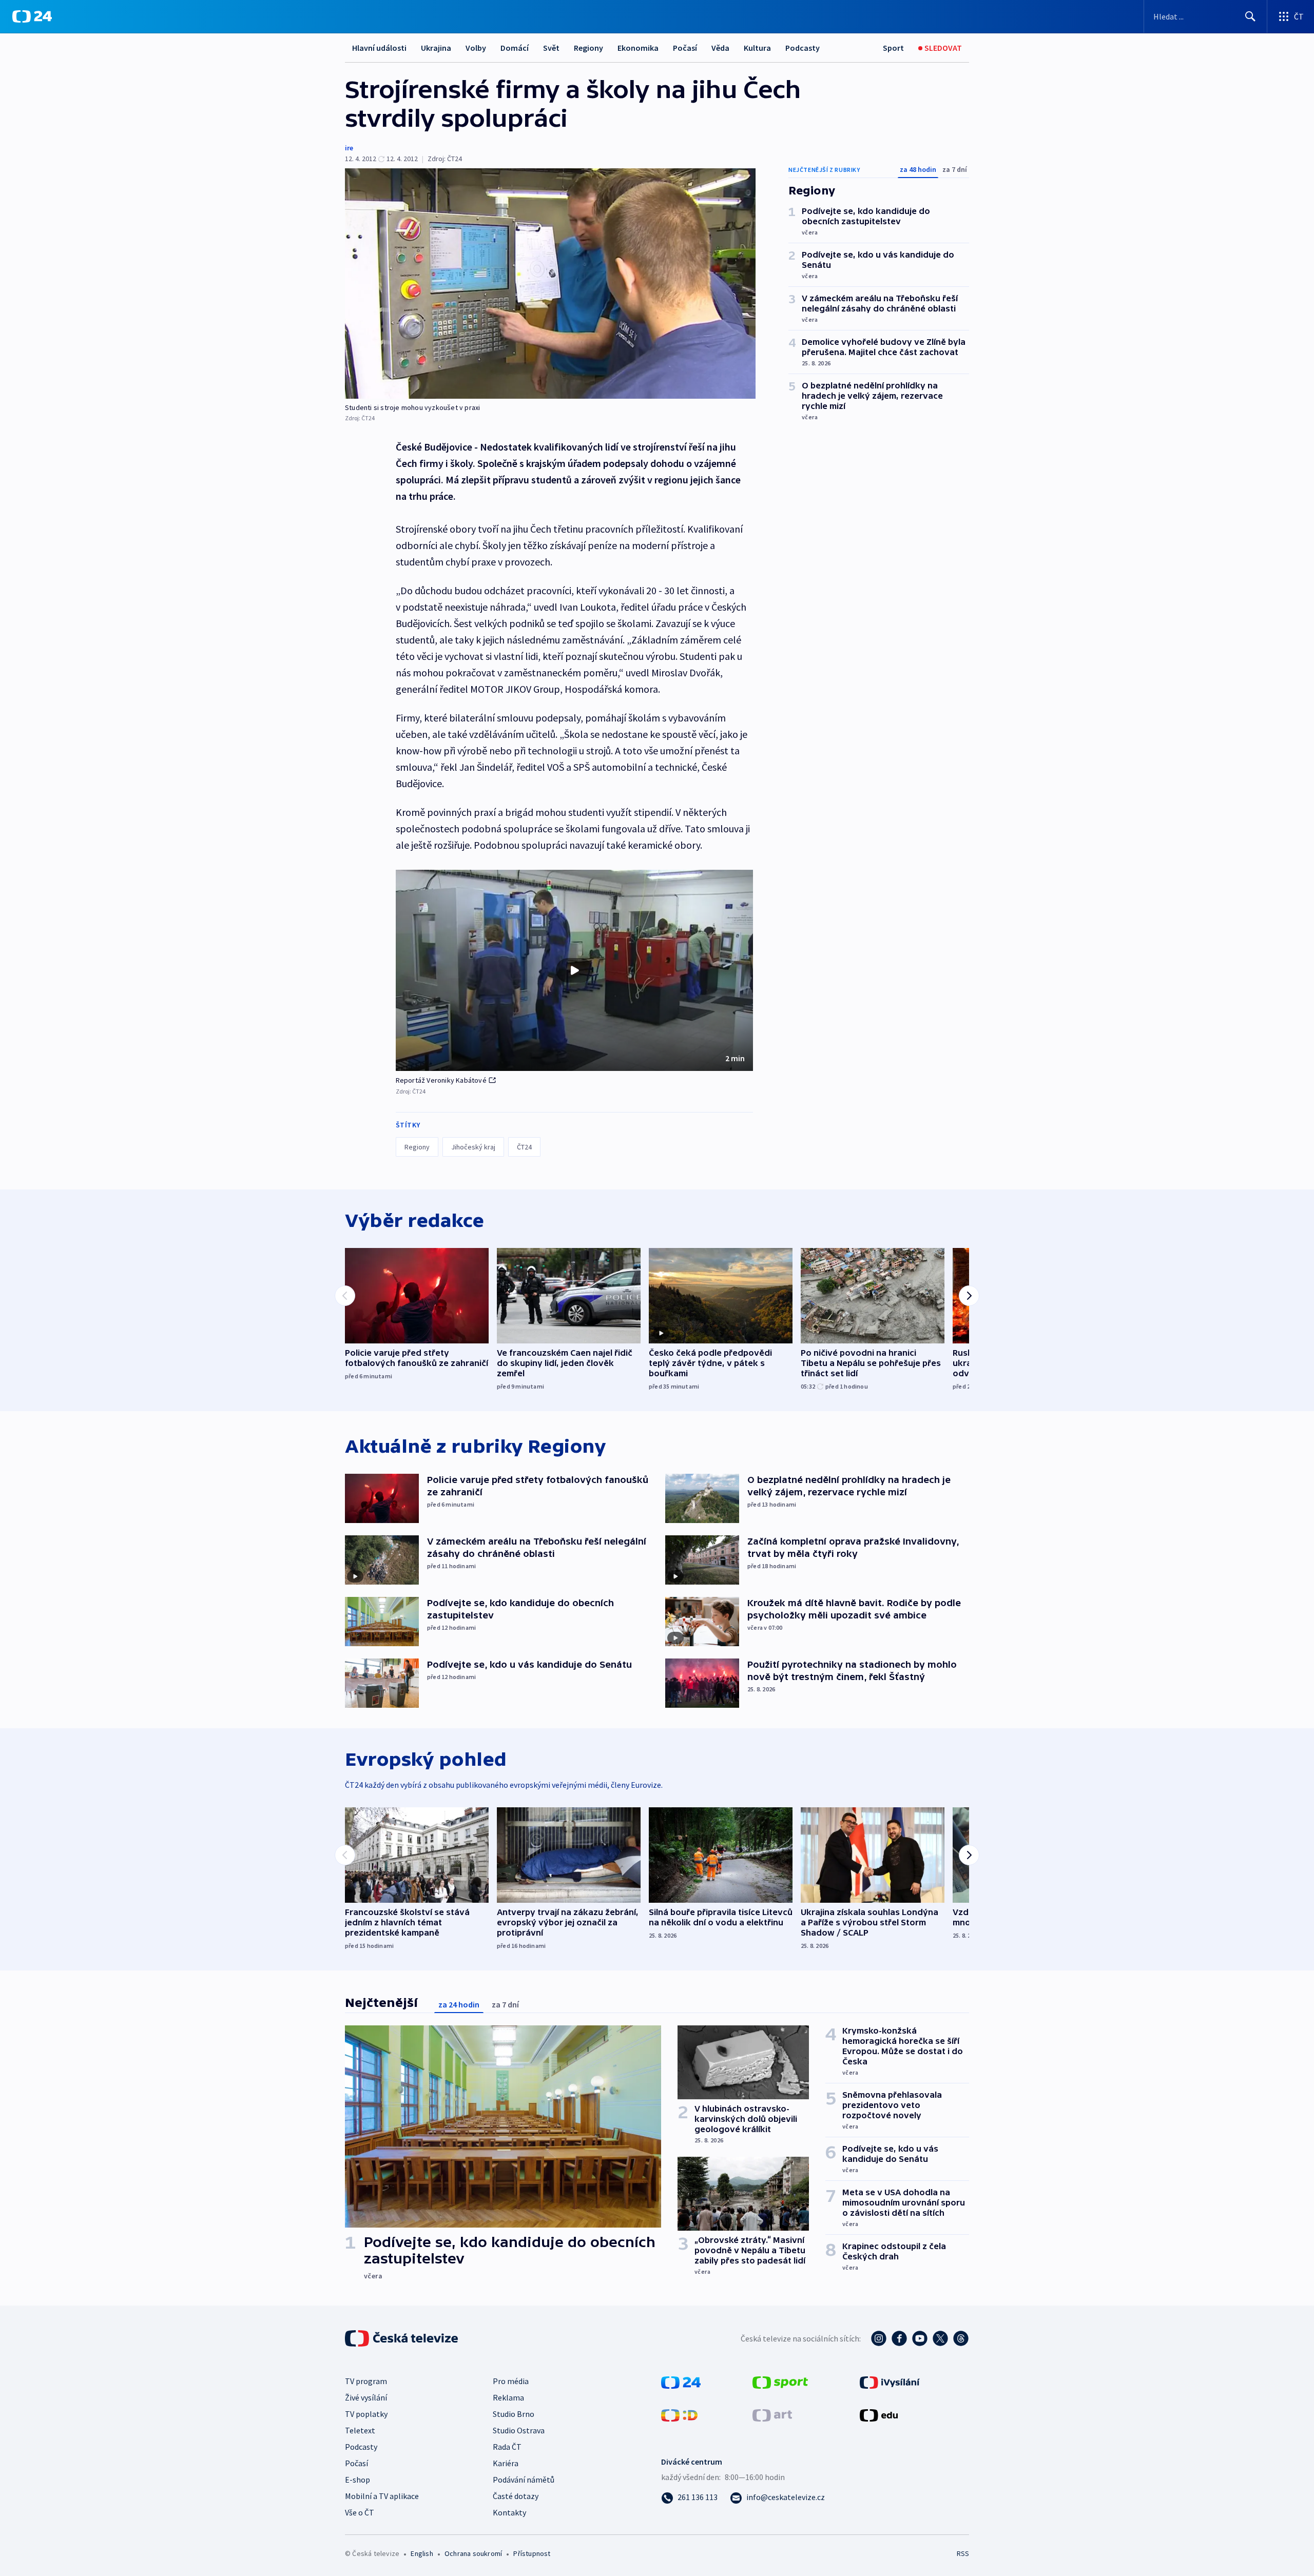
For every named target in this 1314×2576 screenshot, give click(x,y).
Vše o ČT (360, 2512)
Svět (551, 48)
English (422, 2553)
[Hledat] (1250, 16)
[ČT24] (32, 16)
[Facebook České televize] (899, 2338)
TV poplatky (366, 2414)
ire (349, 148)
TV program (366, 2381)
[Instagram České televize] (879, 2338)
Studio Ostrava (519, 2430)
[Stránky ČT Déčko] (679, 2414)
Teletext (360, 2430)
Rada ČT (507, 2447)
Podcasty (803, 48)
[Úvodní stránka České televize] (402, 2338)
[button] (574, 970)
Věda (720, 48)
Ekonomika (638, 48)
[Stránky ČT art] (772, 2414)
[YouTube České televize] (920, 2338)
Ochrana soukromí (473, 2553)
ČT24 (524, 1147)
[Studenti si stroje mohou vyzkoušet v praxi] (550, 284)
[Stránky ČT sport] (780, 2382)
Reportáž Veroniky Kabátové (441, 1080)
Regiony (588, 48)
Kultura (757, 48)
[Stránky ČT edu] (879, 2414)
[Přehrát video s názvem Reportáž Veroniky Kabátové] (574, 970)
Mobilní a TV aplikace (382, 2496)
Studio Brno (514, 2414)
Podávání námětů (524, 2480)
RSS (963, 2553)
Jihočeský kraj (473, 1147)
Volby (476, 48)
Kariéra (506, 2463)
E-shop (358, 2480)
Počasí (685, 48)
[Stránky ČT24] (681, 2382)
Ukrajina (436, 48)
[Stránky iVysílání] (890, 2382)
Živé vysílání (366, 2397)
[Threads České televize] (961, 2338)
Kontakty (509, 2512)
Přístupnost (532, 2553)
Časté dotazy (516, 2496)
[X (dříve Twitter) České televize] (940, 2338)
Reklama (508, 2397)
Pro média (511, 2381)
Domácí (515, 48)
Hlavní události (379, 48)
